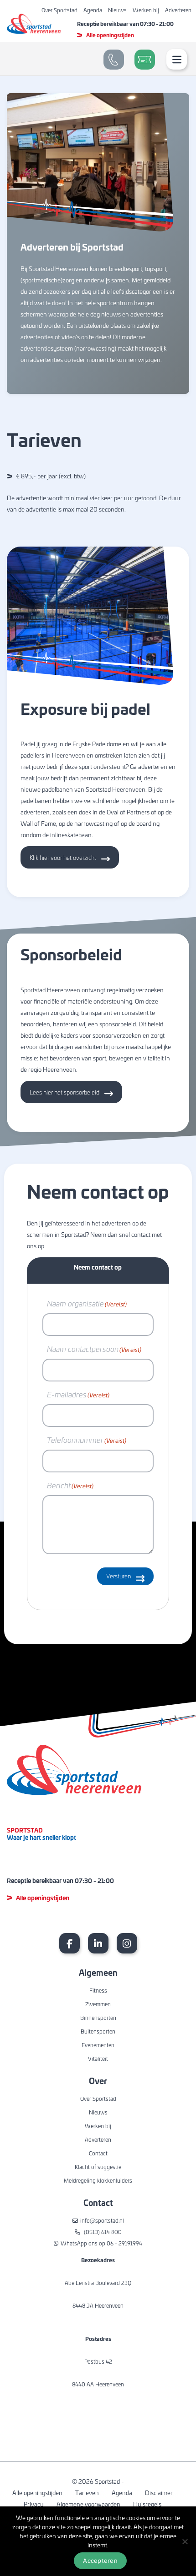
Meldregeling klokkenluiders (98, 2180)
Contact (98, 2153)
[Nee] (185, 2541)
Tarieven (87, 2493)
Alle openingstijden (110, 35)
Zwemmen (98, 2004)
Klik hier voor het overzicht (63, 857)
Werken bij (146, 10)
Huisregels (147, 2504)
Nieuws (117, 10)
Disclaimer (159, 2493)
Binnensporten (98, 2018)
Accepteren (100, 2561)
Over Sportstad (59, 10)
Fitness (98, 1990)
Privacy (34, 2504)
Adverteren (178, 10)
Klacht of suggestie (98, 2167)
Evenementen (98, 2045)
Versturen (119, 1576)
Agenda (93, 10)
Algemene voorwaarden (88, 2504)
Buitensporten (98, 2031)
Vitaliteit (98, 2059)
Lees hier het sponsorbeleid (64, 1092)
